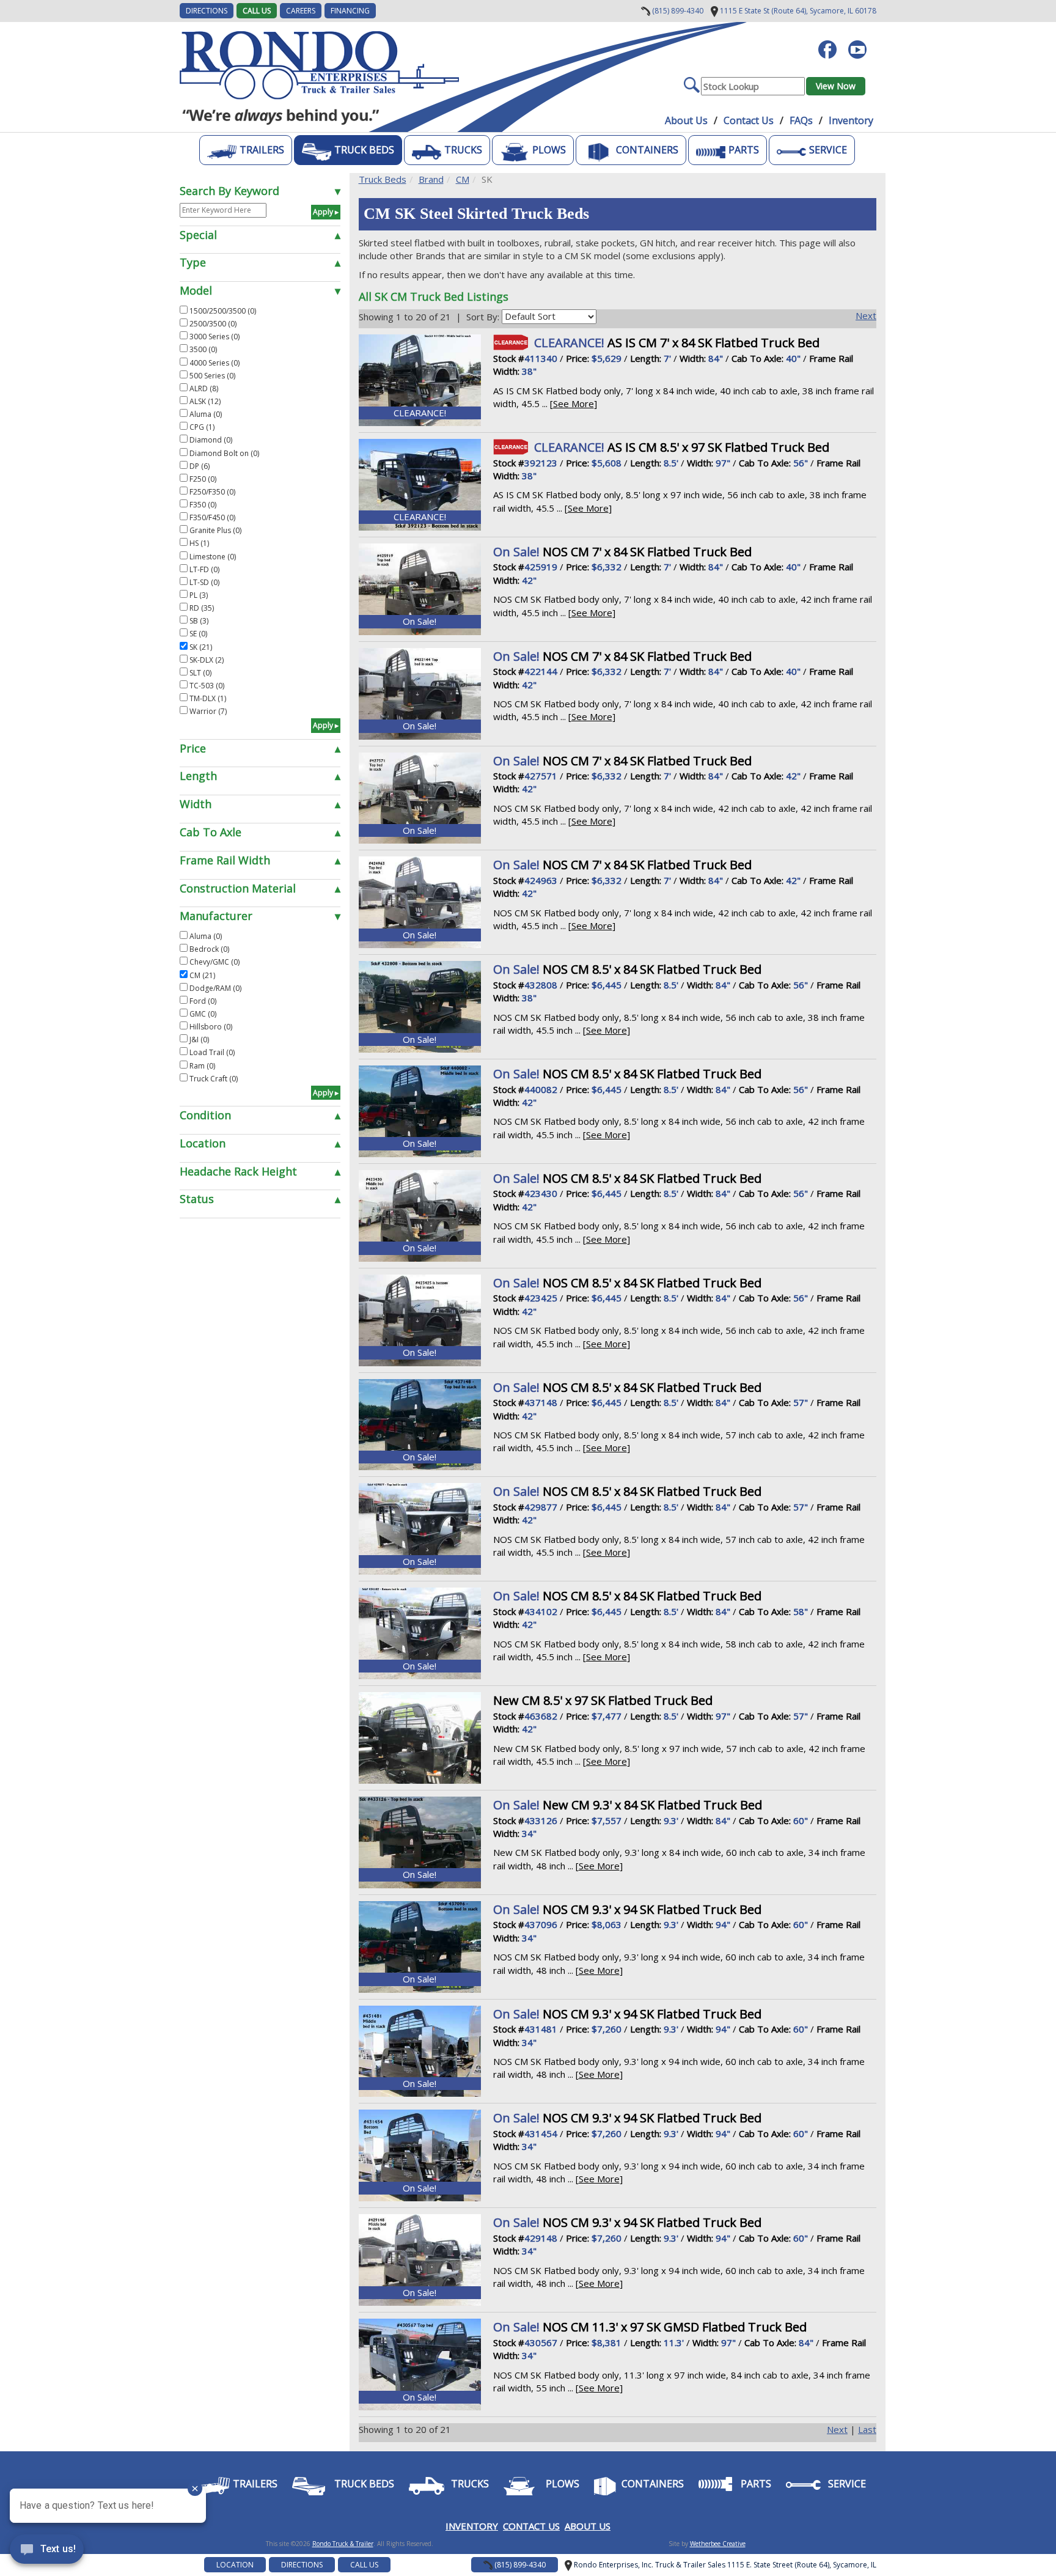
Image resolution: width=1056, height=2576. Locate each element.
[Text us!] (47, 2552)
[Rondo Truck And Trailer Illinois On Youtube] (862, 43)
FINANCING (350, 11)
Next (866, 315)
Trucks (463, 150)
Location (235, 2565)
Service (828, 150)
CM (463, 179)
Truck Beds (364, 150)
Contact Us (749, 120)
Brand (431, 179)
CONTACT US (531, 2526)
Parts (744, 150)
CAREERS (301, 11)
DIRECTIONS (207, 11)
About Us (686, 120)
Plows (549, 150)
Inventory (851, 120)
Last (867, 2429)
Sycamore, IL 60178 (797, 11)
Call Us (257, 11)
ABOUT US (588, 2526)
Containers (647, 150)
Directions (302, 2565)
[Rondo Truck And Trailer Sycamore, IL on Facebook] (832, 43)
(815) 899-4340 (677, 11)
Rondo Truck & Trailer (343, 2544)
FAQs (801, 120)
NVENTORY (473, 2526)
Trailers (262, 150)
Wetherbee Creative (718, 2544)
